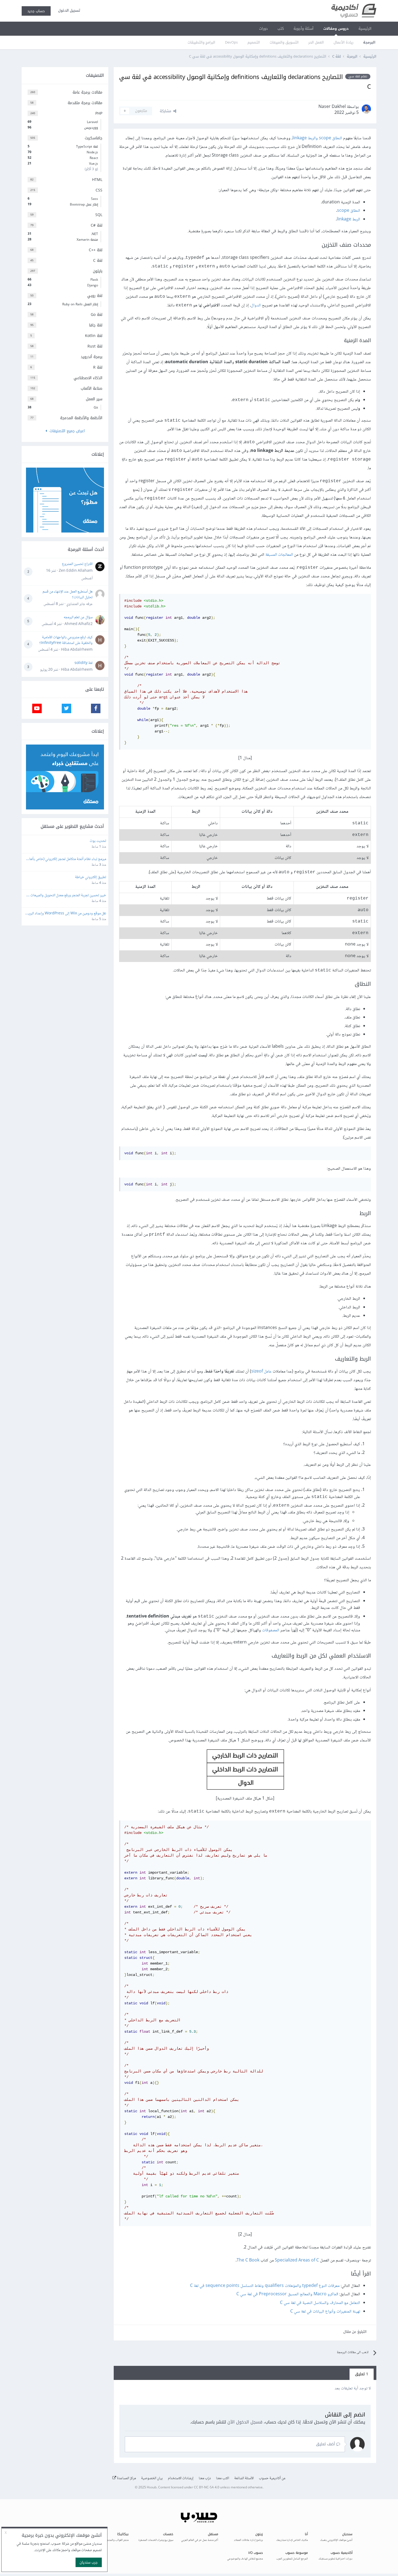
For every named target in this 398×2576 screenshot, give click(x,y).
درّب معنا (205, 2478)
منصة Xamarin (63, 240)
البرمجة (369, 42)
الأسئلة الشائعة (244, 2478)
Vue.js (63, 164)
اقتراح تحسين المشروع (77, 564)
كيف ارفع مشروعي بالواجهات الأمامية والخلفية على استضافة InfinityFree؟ (66, 640)
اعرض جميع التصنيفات (66, 431)
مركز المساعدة (126, 2478)
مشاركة (167, 111)
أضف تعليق (326, 2444)
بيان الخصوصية (152, 2478)
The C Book (248, 2261)
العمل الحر (316, 42)
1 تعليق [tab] (362, 2374)
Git (63, 408)
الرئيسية (365, 29)
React (63, 158)
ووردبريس (63, 128)
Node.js (63, 152)
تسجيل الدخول (68, 10)
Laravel (63, 122)
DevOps (231, 42)
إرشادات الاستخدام (181, 2478)
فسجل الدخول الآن (245, 2422)
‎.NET (63, 234)
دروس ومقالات (336, 29)
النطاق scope (349, 211)
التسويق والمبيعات (284, 42)
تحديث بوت (98, 841)
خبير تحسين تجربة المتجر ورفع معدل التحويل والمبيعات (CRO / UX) (68, 896)
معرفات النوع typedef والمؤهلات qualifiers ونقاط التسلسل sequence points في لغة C (265, 2286)
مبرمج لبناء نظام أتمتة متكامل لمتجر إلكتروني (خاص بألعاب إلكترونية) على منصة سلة (66, 859)
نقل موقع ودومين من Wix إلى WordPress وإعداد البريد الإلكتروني (66, 914)
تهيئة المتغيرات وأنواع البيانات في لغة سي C (325, 2312)
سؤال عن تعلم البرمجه (78, 617)
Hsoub (152, 2488)
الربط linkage (348, 219)
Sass (63, 199)
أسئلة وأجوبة (304, 29)
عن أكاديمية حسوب (272, 2478)
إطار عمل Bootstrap (63, 204)
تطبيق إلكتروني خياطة (91, 877)
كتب (281, 29)
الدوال (256, 305)
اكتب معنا (223, 2478)
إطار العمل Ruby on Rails (63, 304)
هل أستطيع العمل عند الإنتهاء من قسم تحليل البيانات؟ (68, 595)
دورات (263, 29)
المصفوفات (271, 1630)
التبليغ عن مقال (355, 2332)
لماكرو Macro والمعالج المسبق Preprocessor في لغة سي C (287, 2294)
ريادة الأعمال (343, 42)
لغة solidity (84, 663)
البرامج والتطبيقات (201, 42)
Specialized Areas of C (297, 2261)
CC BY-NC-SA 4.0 (207, 2488)
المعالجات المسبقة (279, 555)
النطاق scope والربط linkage (317, 138)
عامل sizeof (261, 1372)
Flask (63, 280)
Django (63, 285)
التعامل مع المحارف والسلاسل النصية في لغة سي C (320, 2303)
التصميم (254, 42)
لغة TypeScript (63, 147)
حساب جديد (36, 11)
